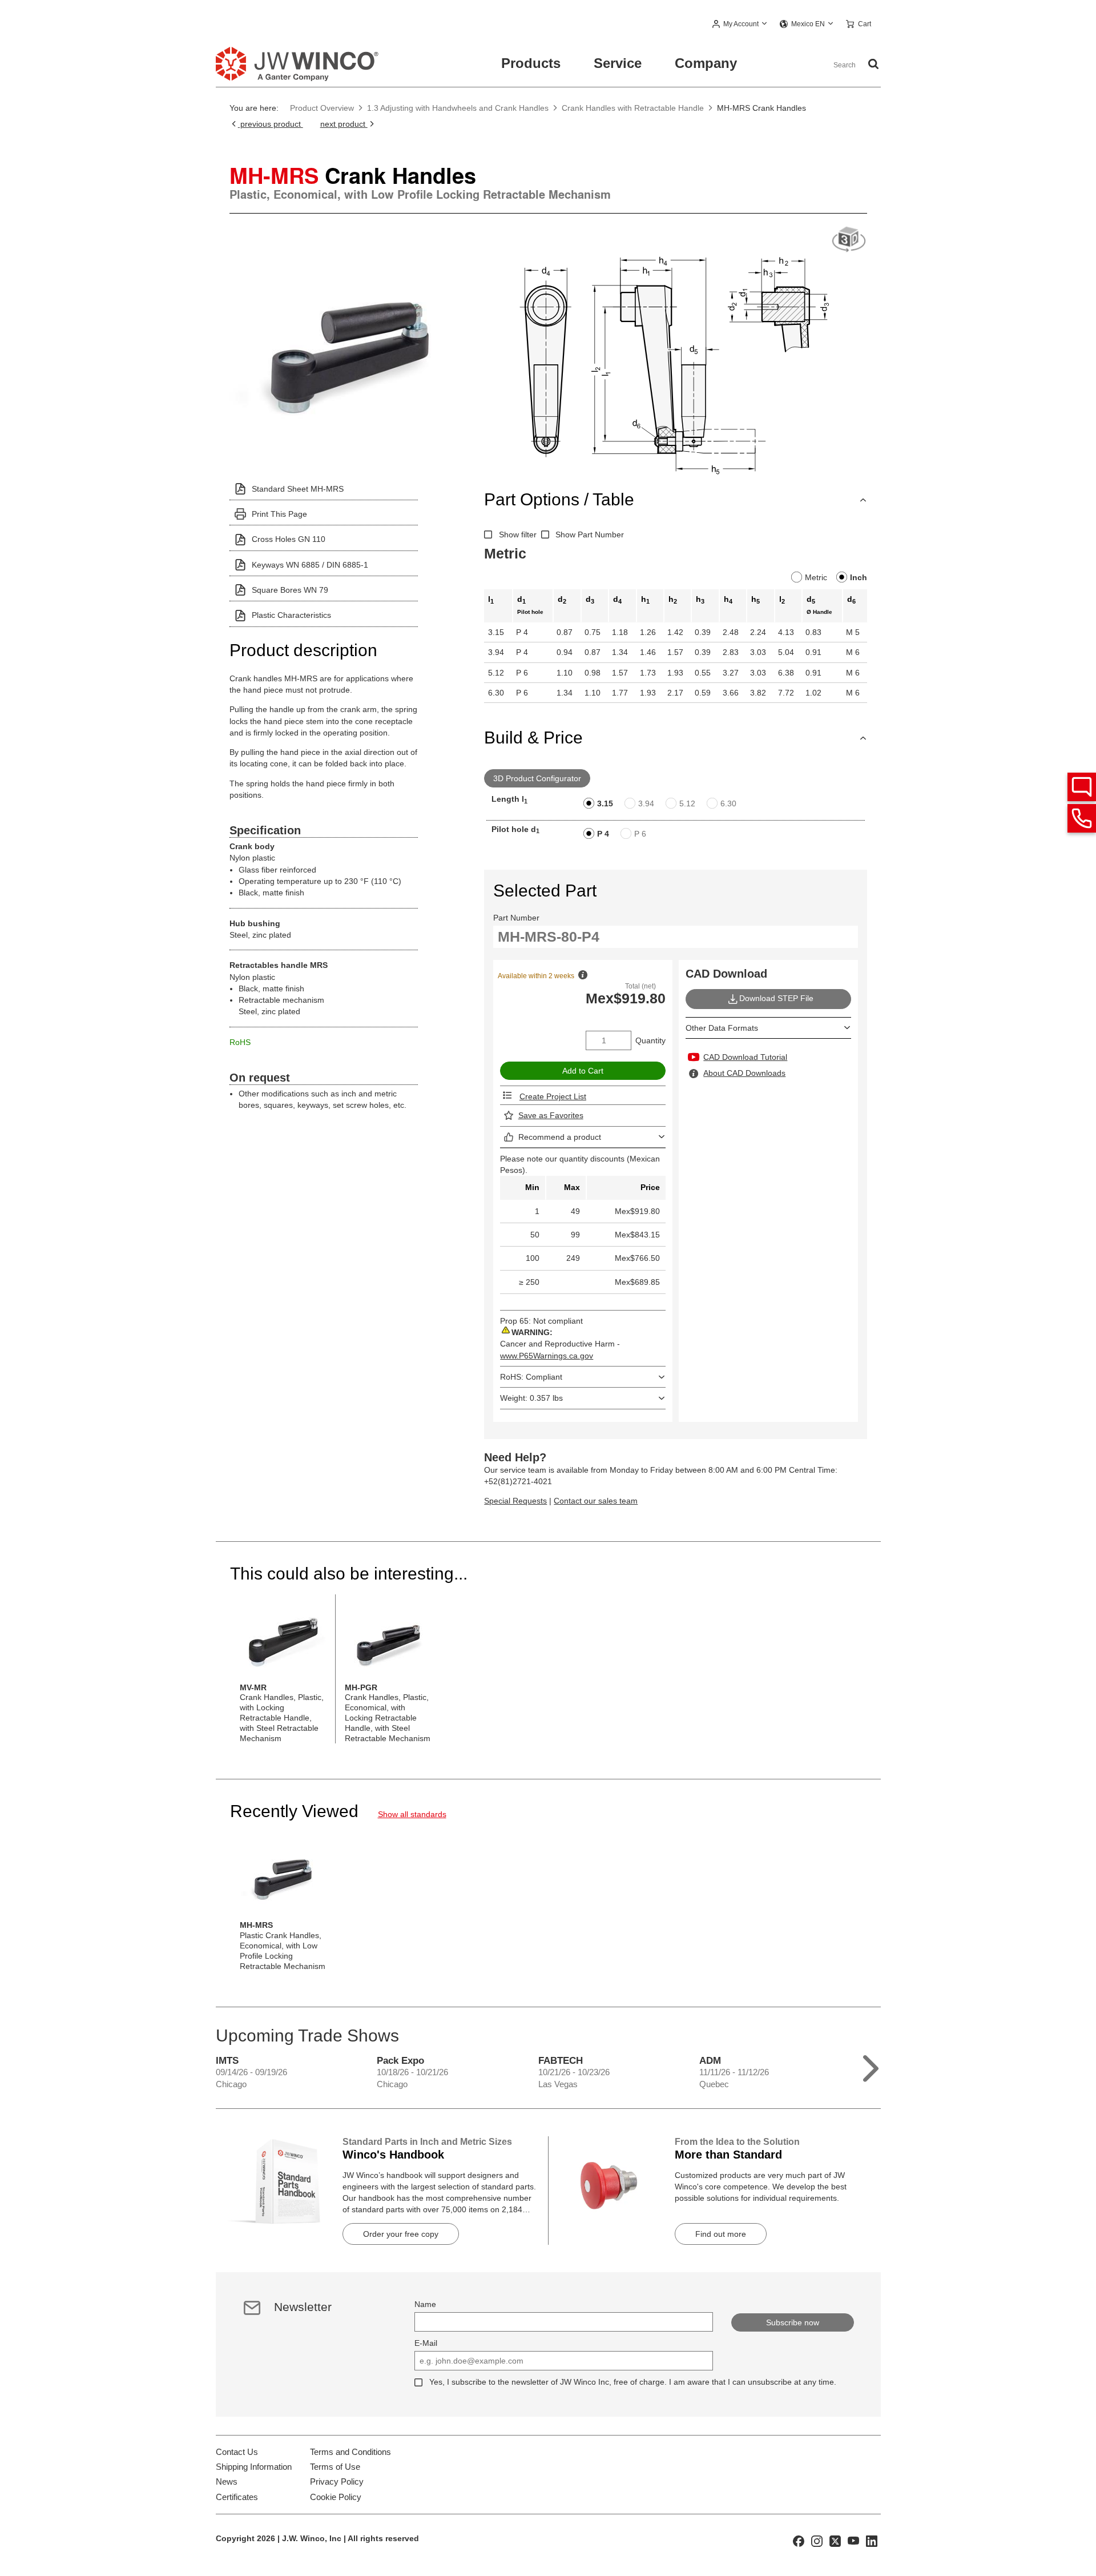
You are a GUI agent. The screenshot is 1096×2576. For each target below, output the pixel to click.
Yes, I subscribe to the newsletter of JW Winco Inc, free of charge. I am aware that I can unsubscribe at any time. (633, 2382)
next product (344, 124)
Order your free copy (401, 2234)
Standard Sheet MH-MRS (298, 489)
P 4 (603, 834)
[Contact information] (1082, 818)
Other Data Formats (722, 1028)
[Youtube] (853, 2540)
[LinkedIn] (872, 2540)
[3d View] (849, 240)
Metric (816, 577)
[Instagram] (817, 2540)
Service (618, 63)
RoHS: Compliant (531, 1377)
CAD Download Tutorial (745, 1057)
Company (706, 63)
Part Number (516, 918)
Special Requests (515, 1501)
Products (531, 63)
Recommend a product (560, 1137)
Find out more (721, 2234)
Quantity (650, 1040)
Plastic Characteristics (291, 615)
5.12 (687, 803)
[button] (740, 25)
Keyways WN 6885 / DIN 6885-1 (310, 565)
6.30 (728, 803)
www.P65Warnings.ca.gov (547, 1356)
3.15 (605, 803)
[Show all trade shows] (871, 2066)
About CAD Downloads (744, 1073)
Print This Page (279, 514)
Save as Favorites (551, 1115)
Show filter (518, 535)
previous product (271, 124)
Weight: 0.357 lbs (531, 1398)
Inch (859, 577)
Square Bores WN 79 (290, 590)
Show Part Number (590, 535)
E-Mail (426, 2343)
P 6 (640, 834)
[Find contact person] (1082, 787)
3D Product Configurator (537, 778)
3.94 (646, 803)
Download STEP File (776, 998)
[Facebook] (799, 2540)
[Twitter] (835, 2540)
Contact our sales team (596, 1501)
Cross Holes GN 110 (289, 539)
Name (425, 2304)
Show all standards (412, 1814)
